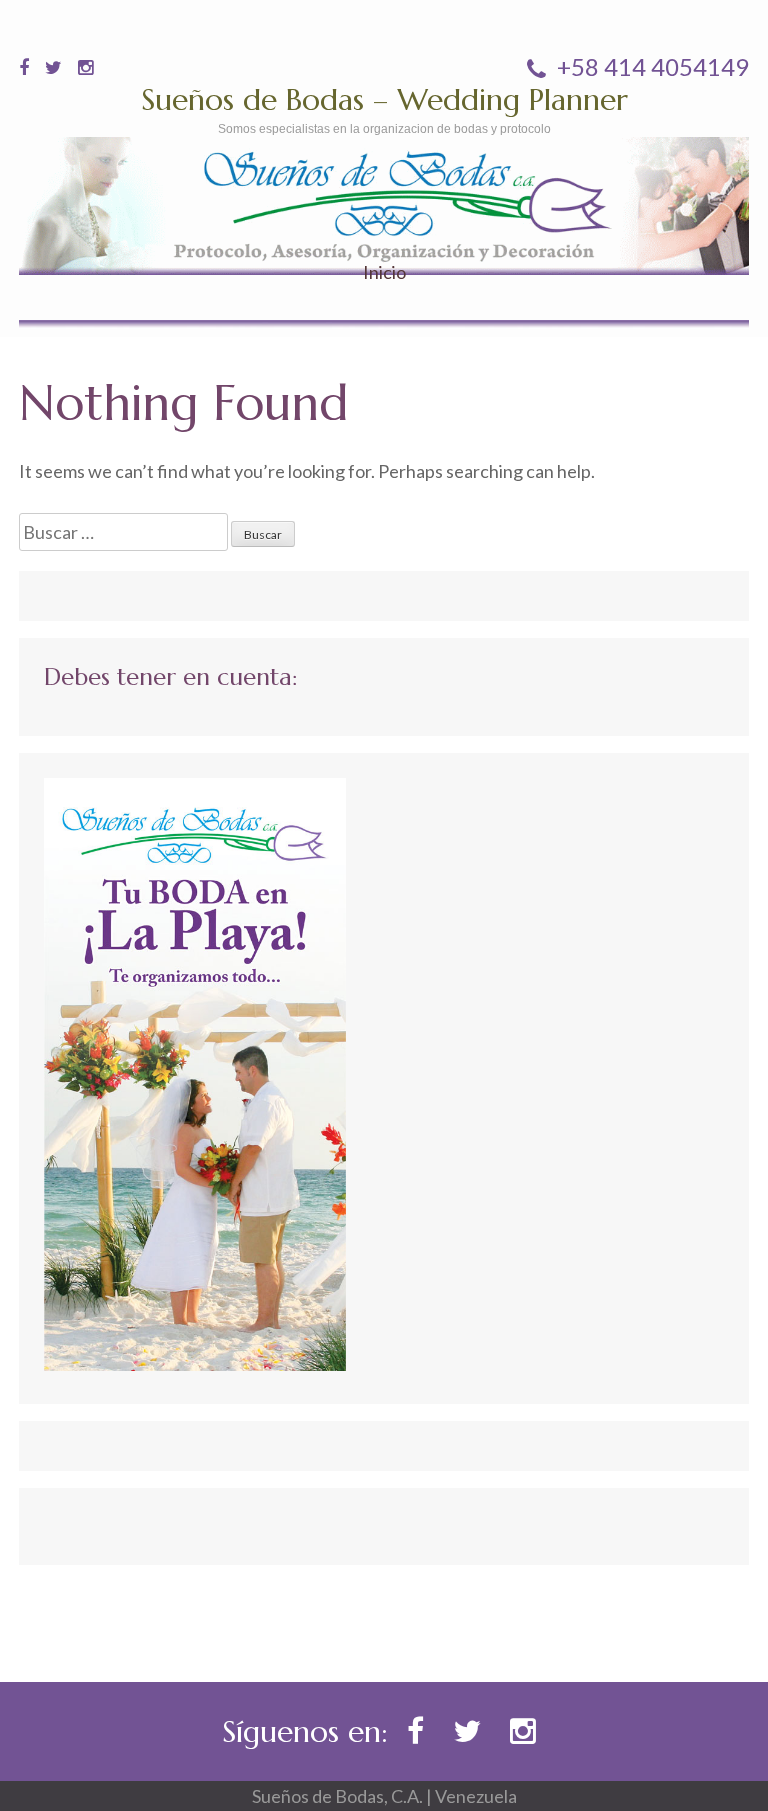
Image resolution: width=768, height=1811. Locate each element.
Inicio (384, 272)
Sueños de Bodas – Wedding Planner (384, 99)
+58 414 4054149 (650, 66)
